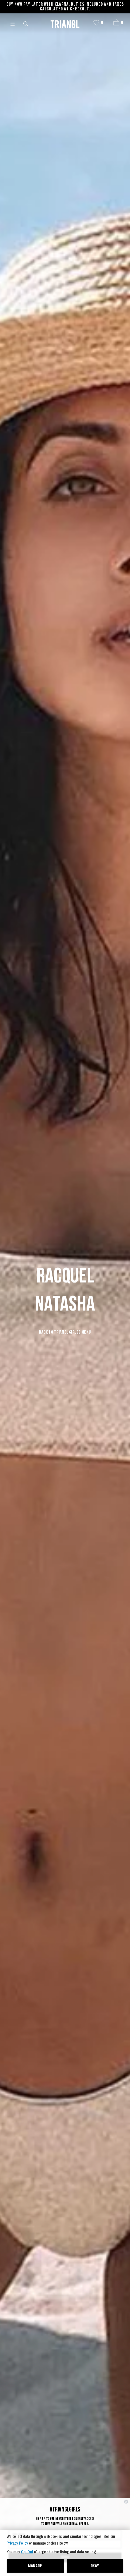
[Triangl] (65, 23)
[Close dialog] (126, 2502)
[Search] (26, 23)
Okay (95, 2566)
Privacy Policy (17, 2543)
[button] (116, 22)
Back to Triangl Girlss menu (65, 1332)
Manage (35, 2566)
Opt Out (27, 2552)
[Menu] (15, 23)
